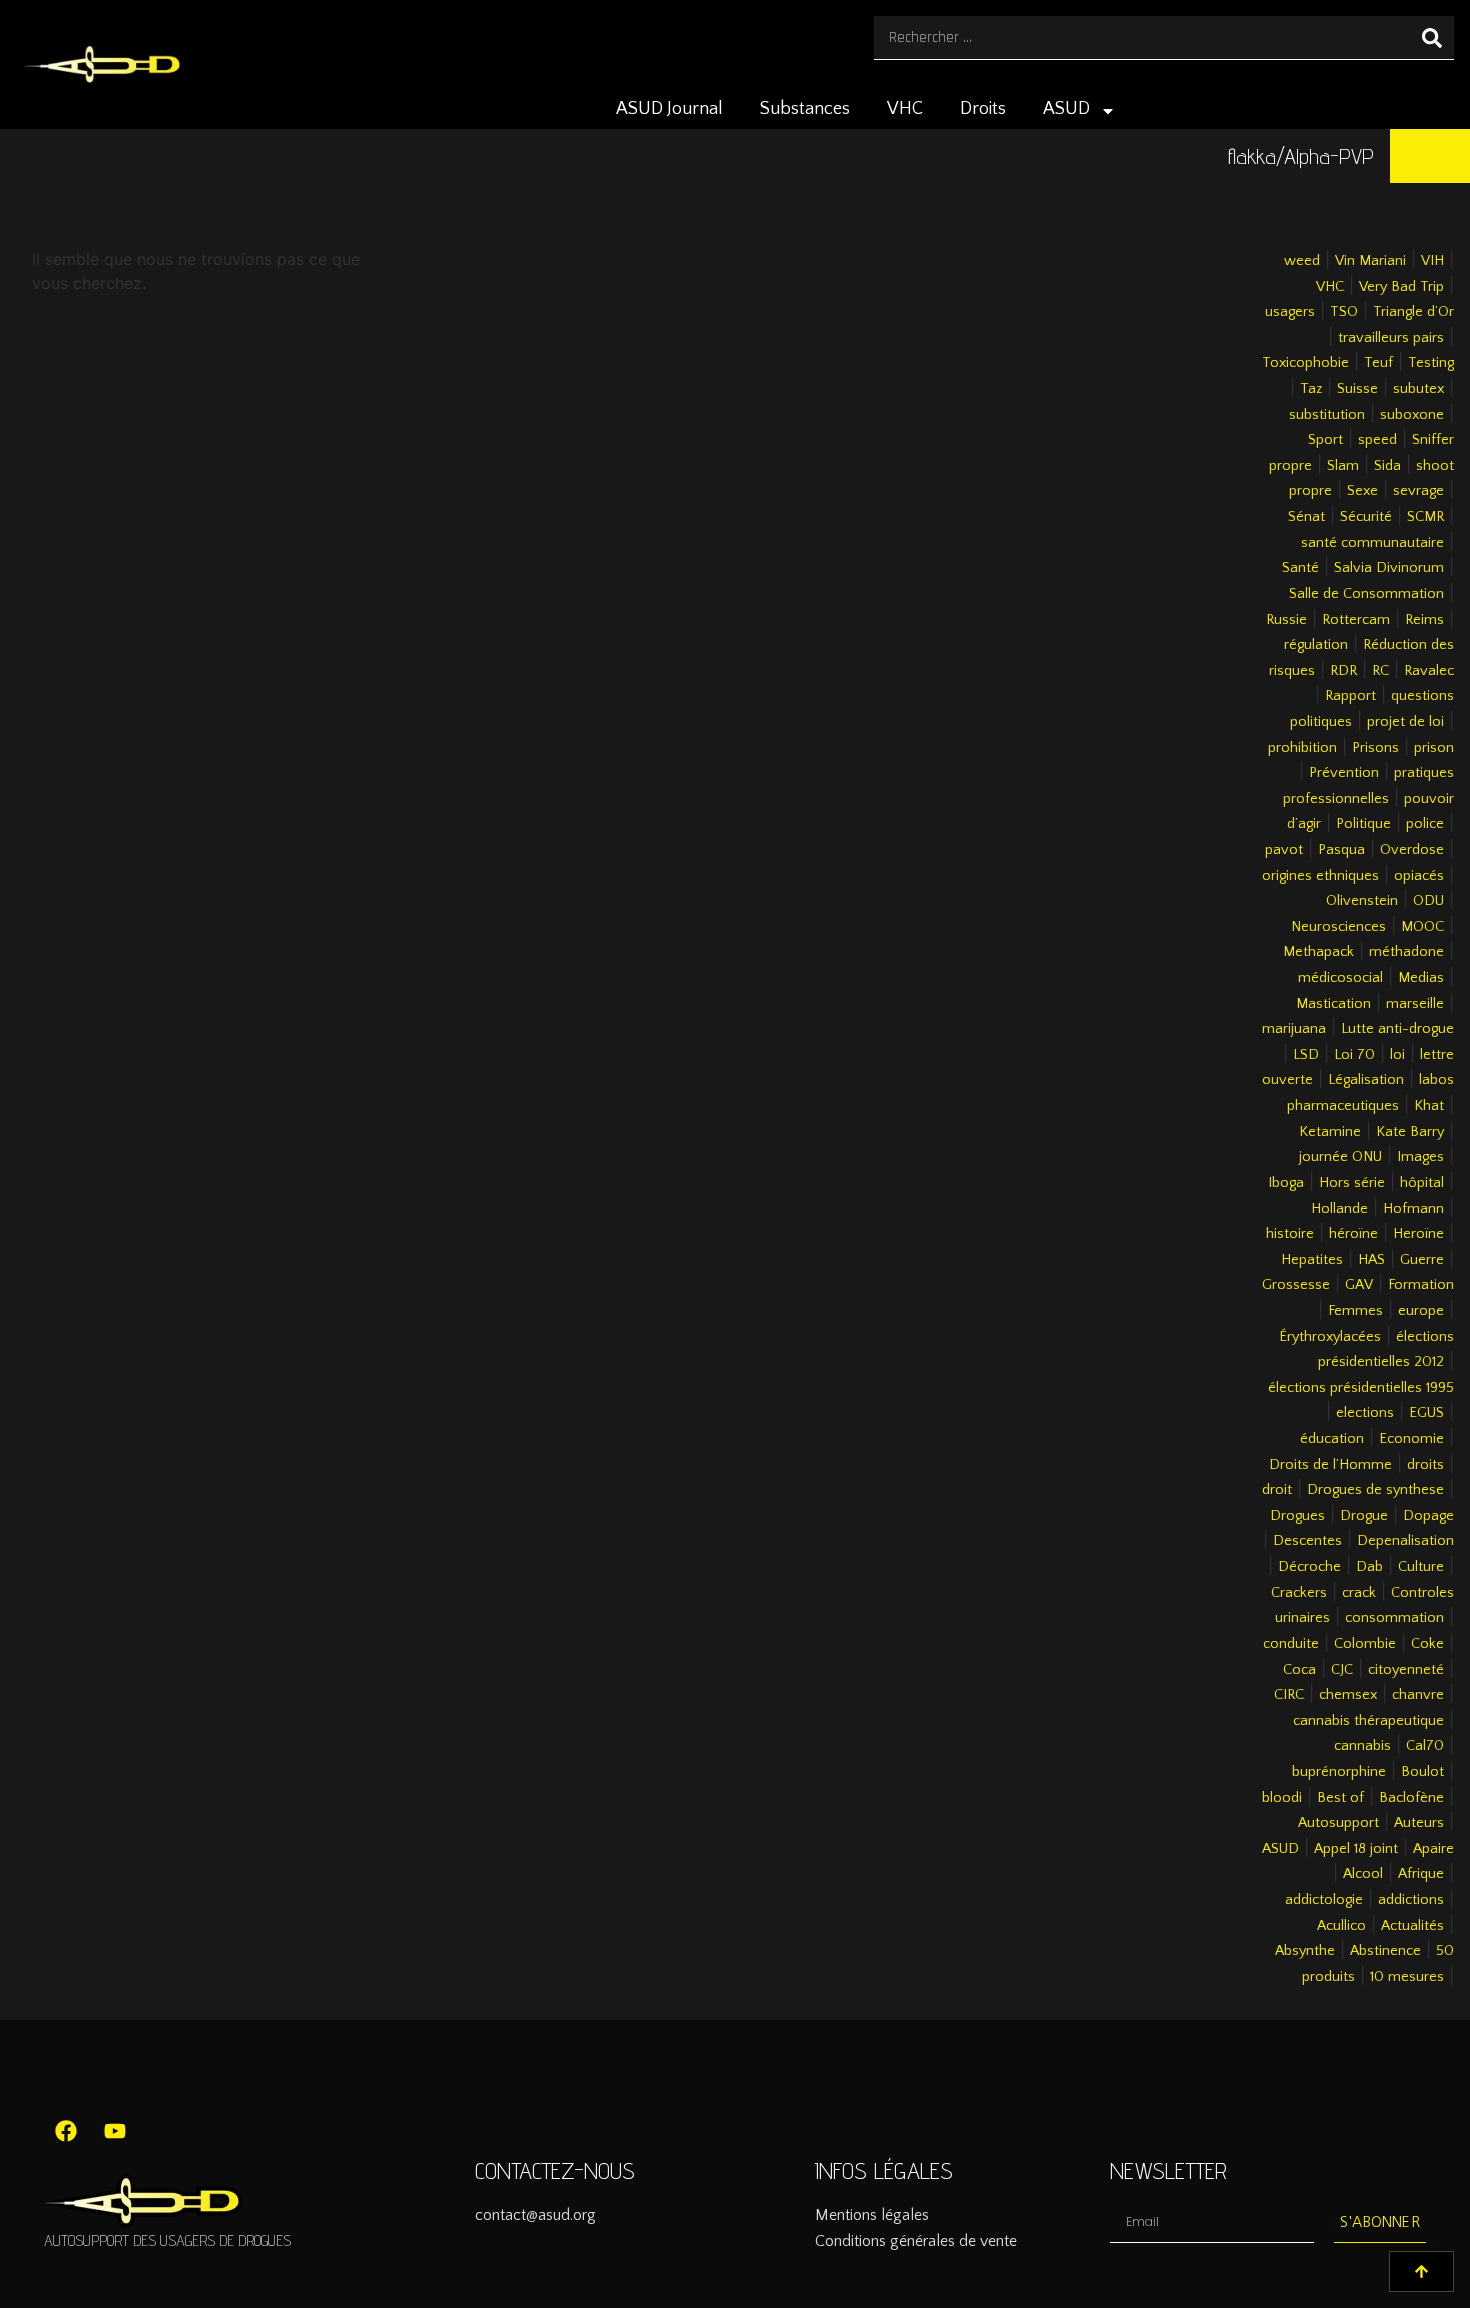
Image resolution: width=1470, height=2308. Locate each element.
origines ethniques (1320, 876)
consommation (1394, 1618)
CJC (1342, 1670)
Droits (983, 109)
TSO (1344, 312)
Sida (1387, 466)
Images (1420, 1157)
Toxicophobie (1305, 363)
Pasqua (1341, 850)
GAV (1359, 1285)
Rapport (1350, 696)
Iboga (1286, 1183)
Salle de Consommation (1366, 594)
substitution (1327, 415)
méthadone (1406, 952)
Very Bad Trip (1401, 287)
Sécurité (1366, 517)
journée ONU (1340, 1157)
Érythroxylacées (1330, 1337)
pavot (1284, 850)
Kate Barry (1410, 1132)
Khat (1429, 1106)
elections (1365, 1413)
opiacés (1419, 876)
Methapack (1318, 952)
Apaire (1433, 1849)
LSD (1306, 1055)
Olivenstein (1362, 901)
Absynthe (1305, 1951)
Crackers (1299, 1593)
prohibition (1302, 748)
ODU (1428, 901)
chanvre (1418, 1695)
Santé (1300, 568)
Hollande (1339, 1209)
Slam (1343, 466)
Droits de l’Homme (1330, 1465)
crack (1359, 1593)
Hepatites (1312, 1260)
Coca (1299, 1670)
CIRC (1289, 1695)
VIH (1432, 261)
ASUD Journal (669, 109)
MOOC (1422, 927)
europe (1421, 1311)
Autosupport (1338, 1823)
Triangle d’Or (1413, 312)
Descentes (1307, 1541)
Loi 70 (1354, 1055)
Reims (1424, 620)
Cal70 (1425, 1746)
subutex (1418, 389)
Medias (1421, 978)
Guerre (1422, 1260)
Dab (1369, 1567)
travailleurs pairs (1391, 338)
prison (1434, 748)
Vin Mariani (1370, 261)
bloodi (1282, 1798)
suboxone (1412, 415)
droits (1425, 1465)
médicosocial (1340, 978)
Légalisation (1366, 1080)
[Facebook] (66, 2131)
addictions (1411, 1900)
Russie (1286, 620)
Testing (1431, 363)
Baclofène (1411, 1798)
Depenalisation (1405, 1541)
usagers (1290, 312)
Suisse (1357, 389)
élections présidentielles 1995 (1361, 1388)
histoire (1290, 1234)
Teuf (1378, 363)
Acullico (1341, 1926)
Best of (1340, 1798)
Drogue (1364, 1516)
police (1425, 824)
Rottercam (1356, 620)
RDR (1343, 671)
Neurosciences (1338, 927)
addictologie (1324, 1900)
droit (1277, 1490)
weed (1302, 261)
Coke (1427, 1644)
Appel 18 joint (1356, 1849)
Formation (1421, 1285)
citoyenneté (1406, 1670)
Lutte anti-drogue (1397, 1029)
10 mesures (1407, 1977)
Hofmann (1413, 1209)
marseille (1415, 1004)
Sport (1325, 440)
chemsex (1348, 1695)
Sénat (1306, 517)
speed (1377, 440)
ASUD (1066, 109)
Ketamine (1330, 1132)
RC (1380, 671)
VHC (905, 109)
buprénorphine (1339, 1772)
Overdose (1412, 850)
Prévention (1344, 773)
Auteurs (1419, 1823)
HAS (1371, 1260)
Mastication (1333, 1004)
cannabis (1362, 1746)
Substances (805, 109)
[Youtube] (115, 2131)
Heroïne (1418, 1234)
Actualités (1412, 1926)
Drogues (1297, 1516)
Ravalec (1429, 671)
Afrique (1421, 1874)
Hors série (1352, 1183)
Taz (1311, 389)
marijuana (1294, 1029)
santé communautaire (1372, 543)
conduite (1291, 1644)
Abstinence (1385, 1951)
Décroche (1309, 1567)
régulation (1316, 645)
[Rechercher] (1432, 37)
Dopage (1428, 1516)
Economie (1411, 1439)
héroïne (1353, 1234)
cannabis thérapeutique (1368, 1721)
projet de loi (1405, 722)
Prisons (1375, 748)
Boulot (1422, 1772)
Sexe (1362, 491)
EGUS (1426, 1413)
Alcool (1363, 1874)
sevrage (1418, 491)
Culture (1421, 1567)
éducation (1332, 1439)
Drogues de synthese (1375, 1490)
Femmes (1355, 1311)
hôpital (1422, 1183)
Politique (1363, 824)
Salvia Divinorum (1389, 568)
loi (1397, 1055)
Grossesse (1296, 1285)
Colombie (1365, 1644)
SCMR (1425, 517)
